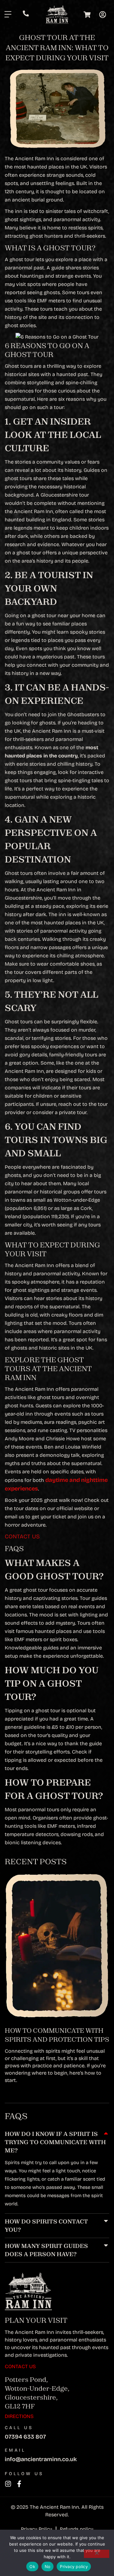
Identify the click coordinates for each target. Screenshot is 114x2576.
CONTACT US (22, 1536)
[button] (57, 2142)
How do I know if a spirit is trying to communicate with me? (55, 2142)
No (48, 2566)
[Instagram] (8, 2484)
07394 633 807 (25, 2437)
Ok (32, 2566)
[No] (97, 2554)
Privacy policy (74, 2566)
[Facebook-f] (19, 2484)
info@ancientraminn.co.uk (41, 2459)
